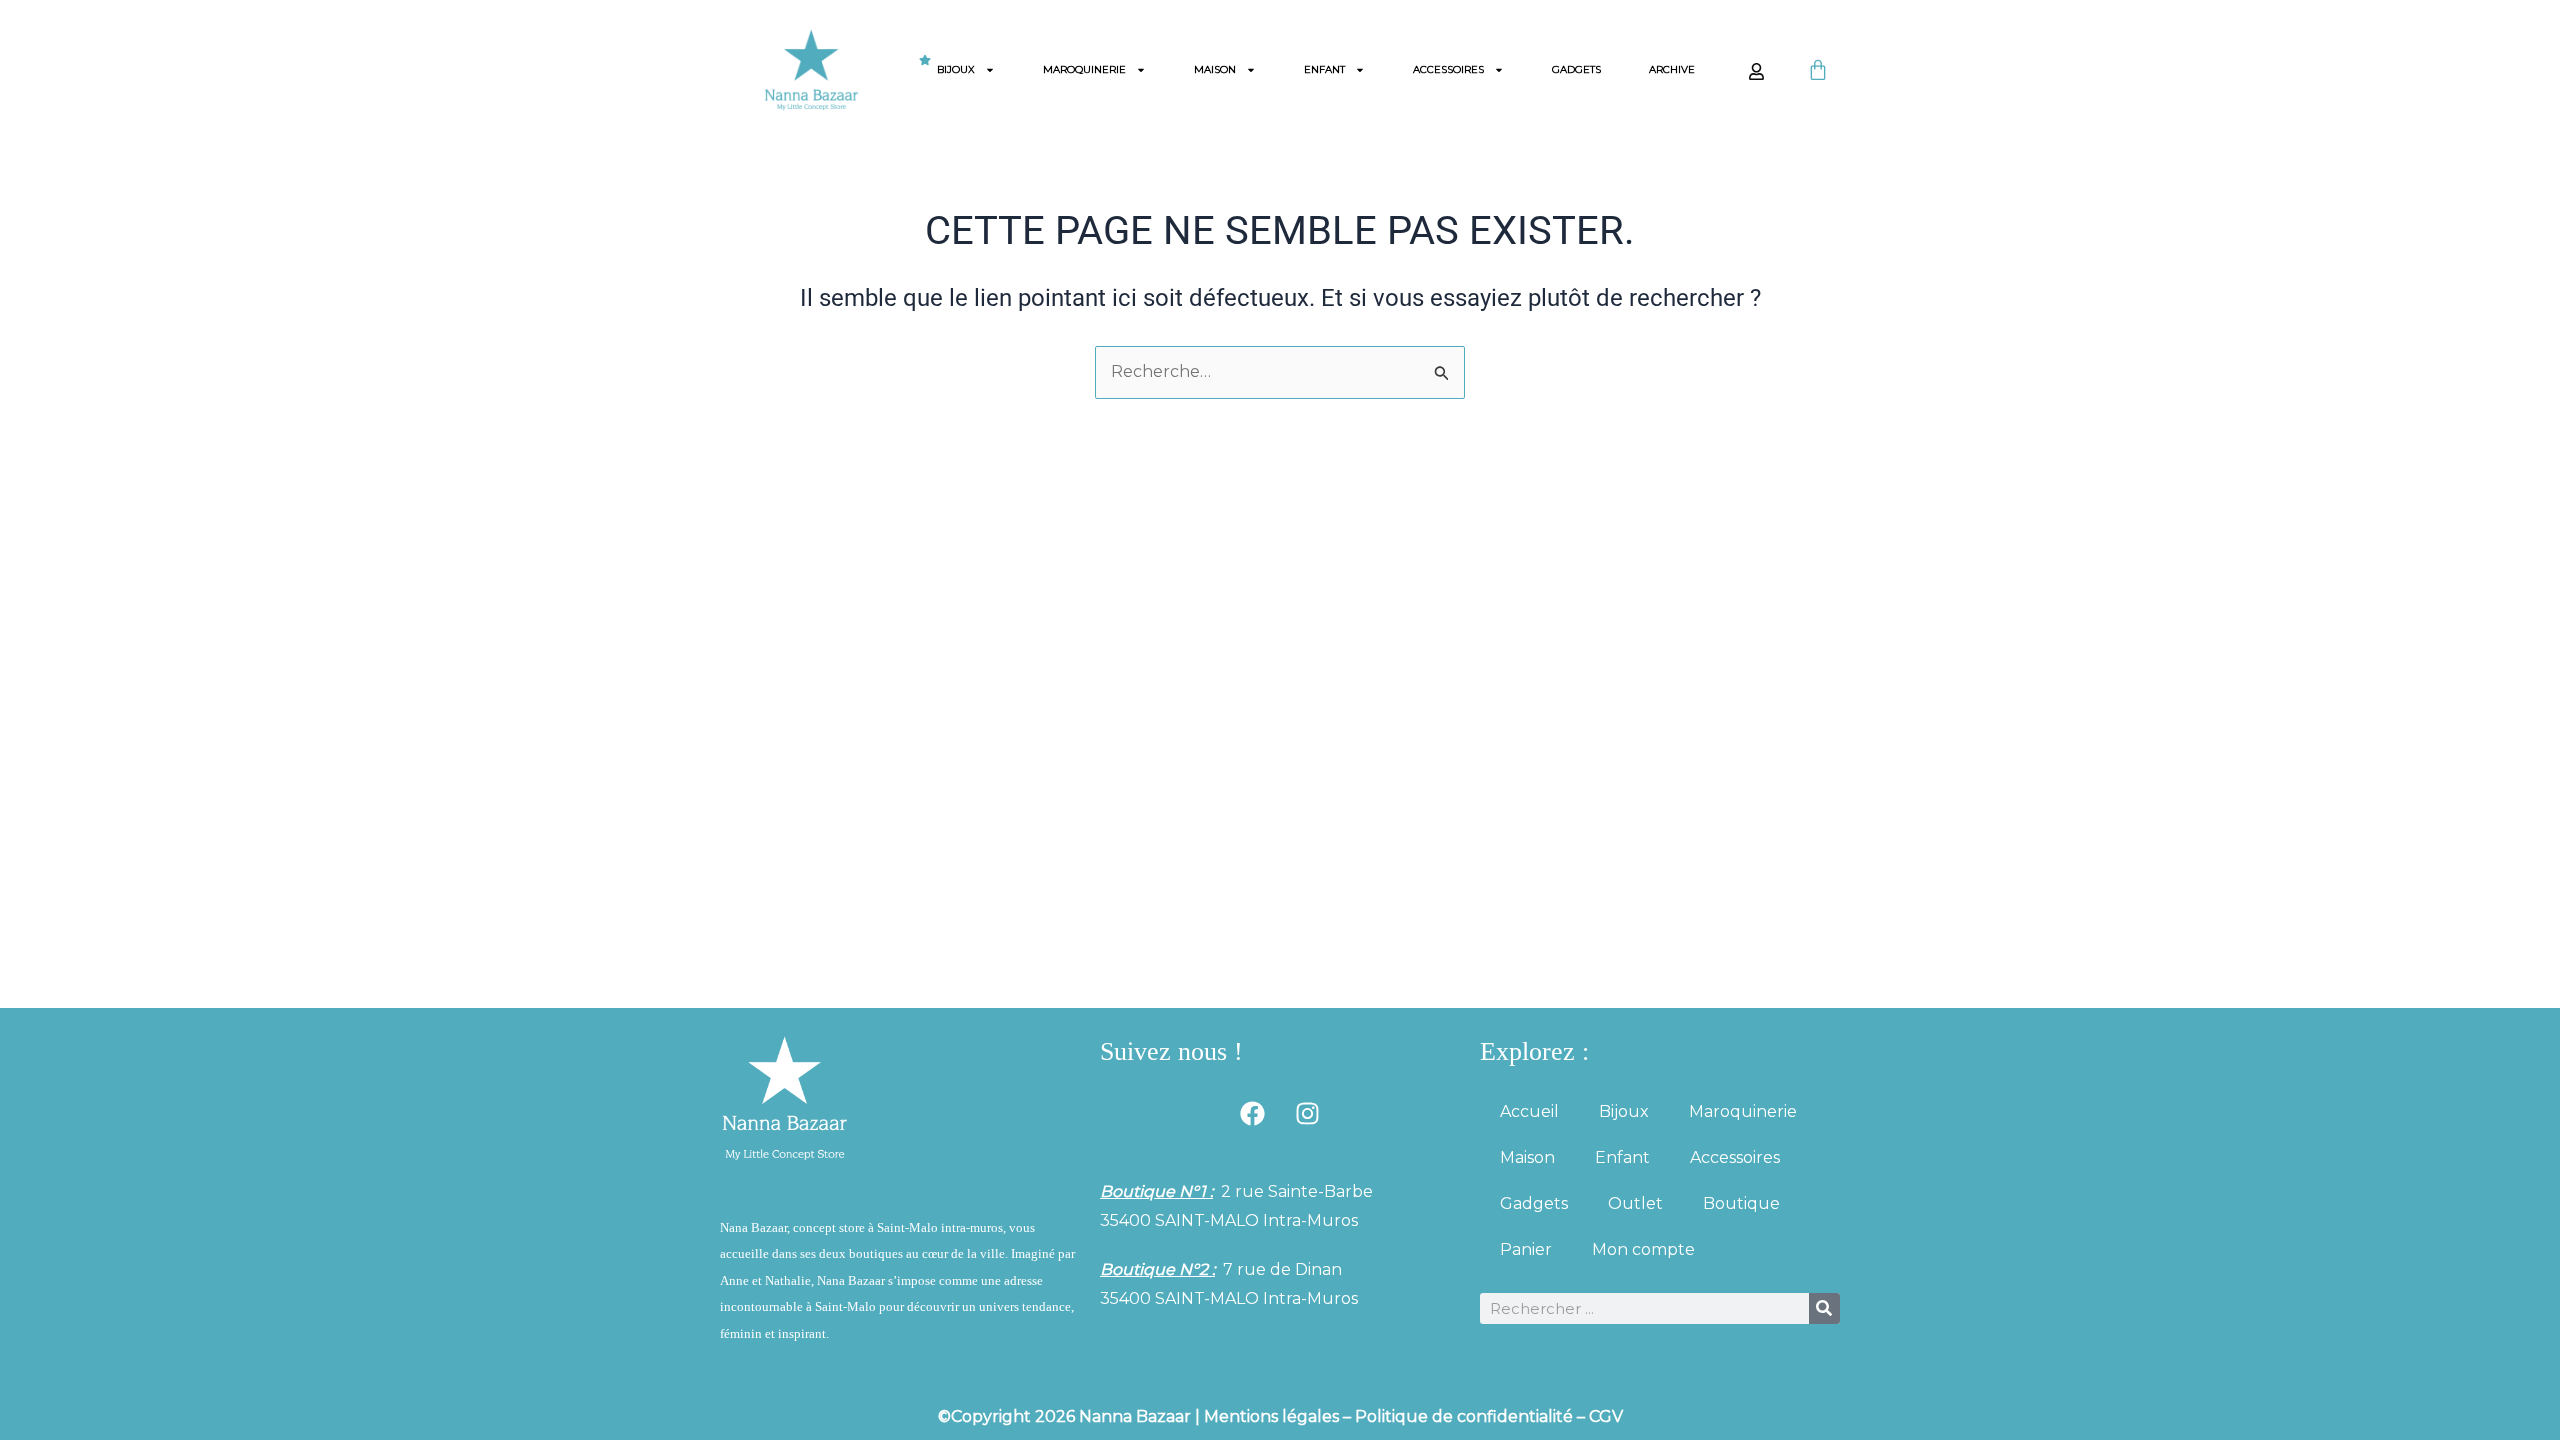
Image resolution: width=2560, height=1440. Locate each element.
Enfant (1324, 69)
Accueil (1529, 1111)
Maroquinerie (1084, 69)
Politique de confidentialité (1464, 1416)
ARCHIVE (1672, 69)
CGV (1606, 1416)
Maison (1215, 69)
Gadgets (1576, 69)
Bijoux (956, 69)
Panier (1526, 1249)
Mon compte (1643, 1249)
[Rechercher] (1824, 1308)
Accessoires (1448, 69)
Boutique (1741, 1203)
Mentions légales (1271, 1416)
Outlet (1635, 1203)
